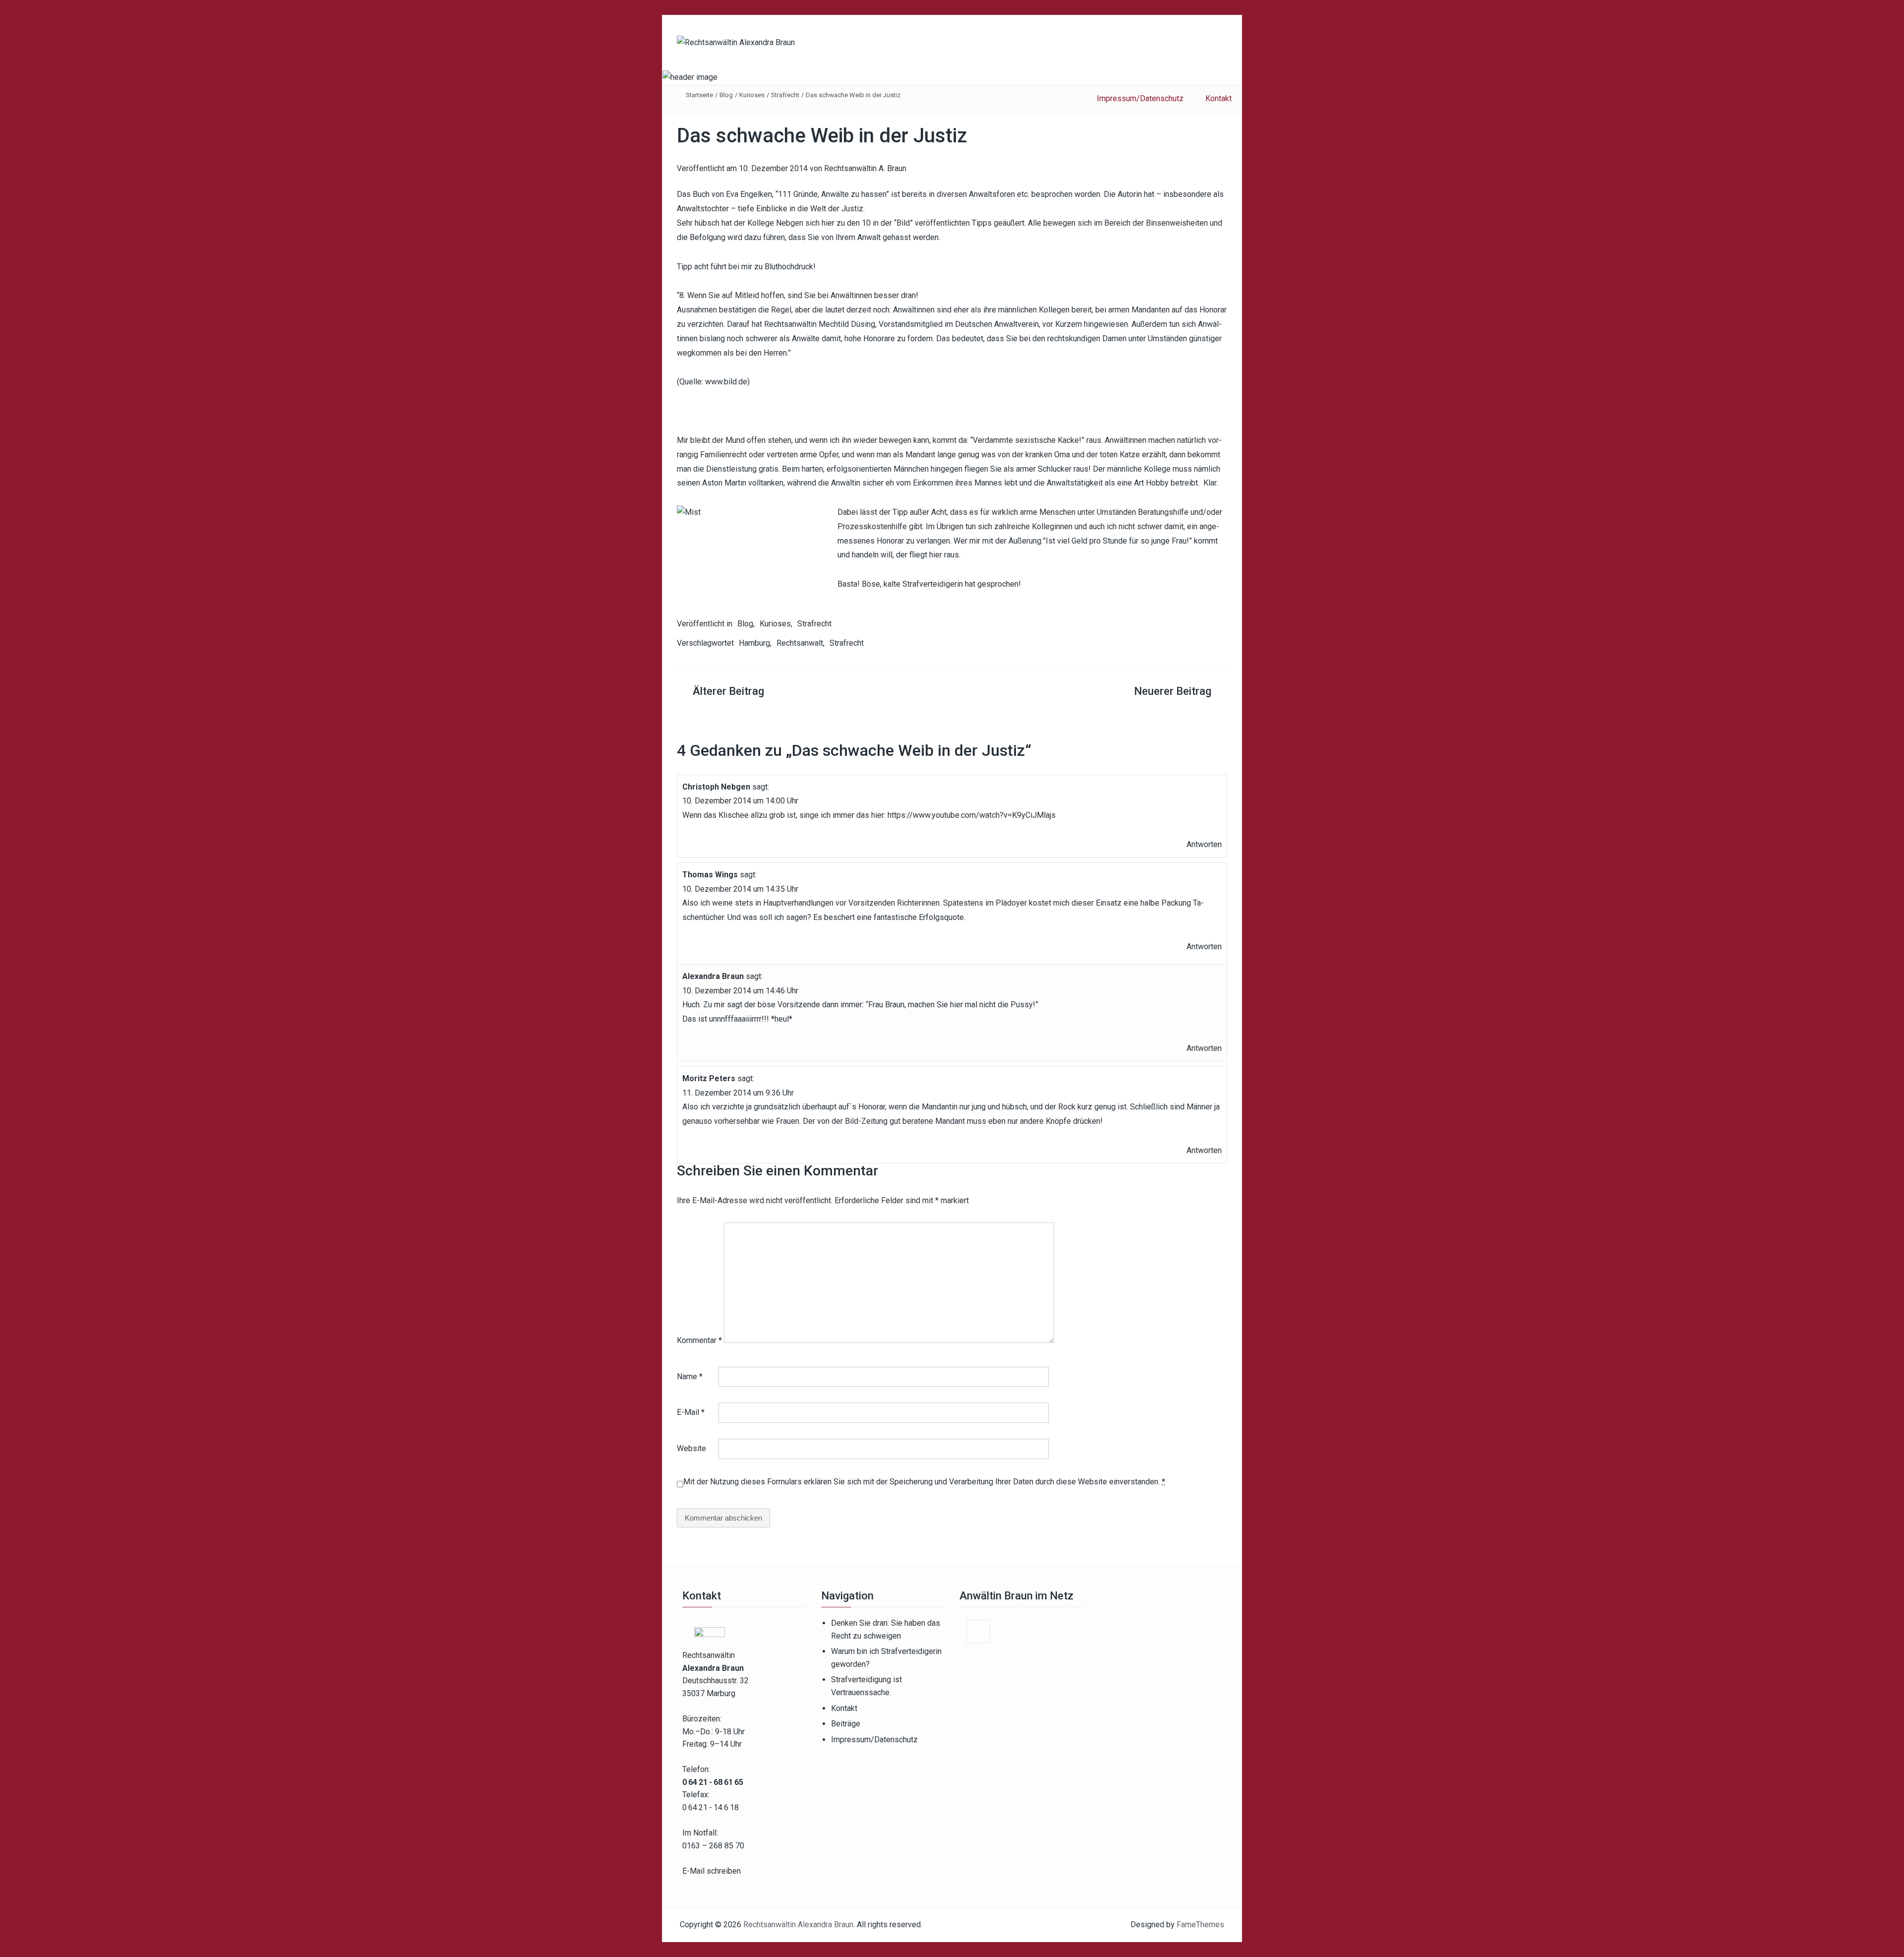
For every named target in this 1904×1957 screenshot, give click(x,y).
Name (690, 1376)
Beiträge (846, 1724)
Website (691, 1448)
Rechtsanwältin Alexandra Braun (798, 1925)
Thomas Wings (710, 875)
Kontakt (844, 1708)
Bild (903, 223)
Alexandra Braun (713, 976)
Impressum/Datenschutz (874, 1740)
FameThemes (1200, 1925)
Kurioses (752, 95)
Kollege (1158, 469)
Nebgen (790, 223)
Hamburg (754, 643)
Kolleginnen (1052, 526)
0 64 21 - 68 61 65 (713, 1782)
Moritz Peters (709, 1078)
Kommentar (699, 1340)
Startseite (699, 95)
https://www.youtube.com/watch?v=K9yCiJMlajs (972, 815)
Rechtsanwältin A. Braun (865, 168)
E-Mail (691, 1412)
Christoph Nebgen (716, 787)
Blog (726, 95)
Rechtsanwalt (800, 643)
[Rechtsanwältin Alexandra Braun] (690, 77)
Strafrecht (785, 95)
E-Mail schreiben (712, 1871)
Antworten (1204, 844)
